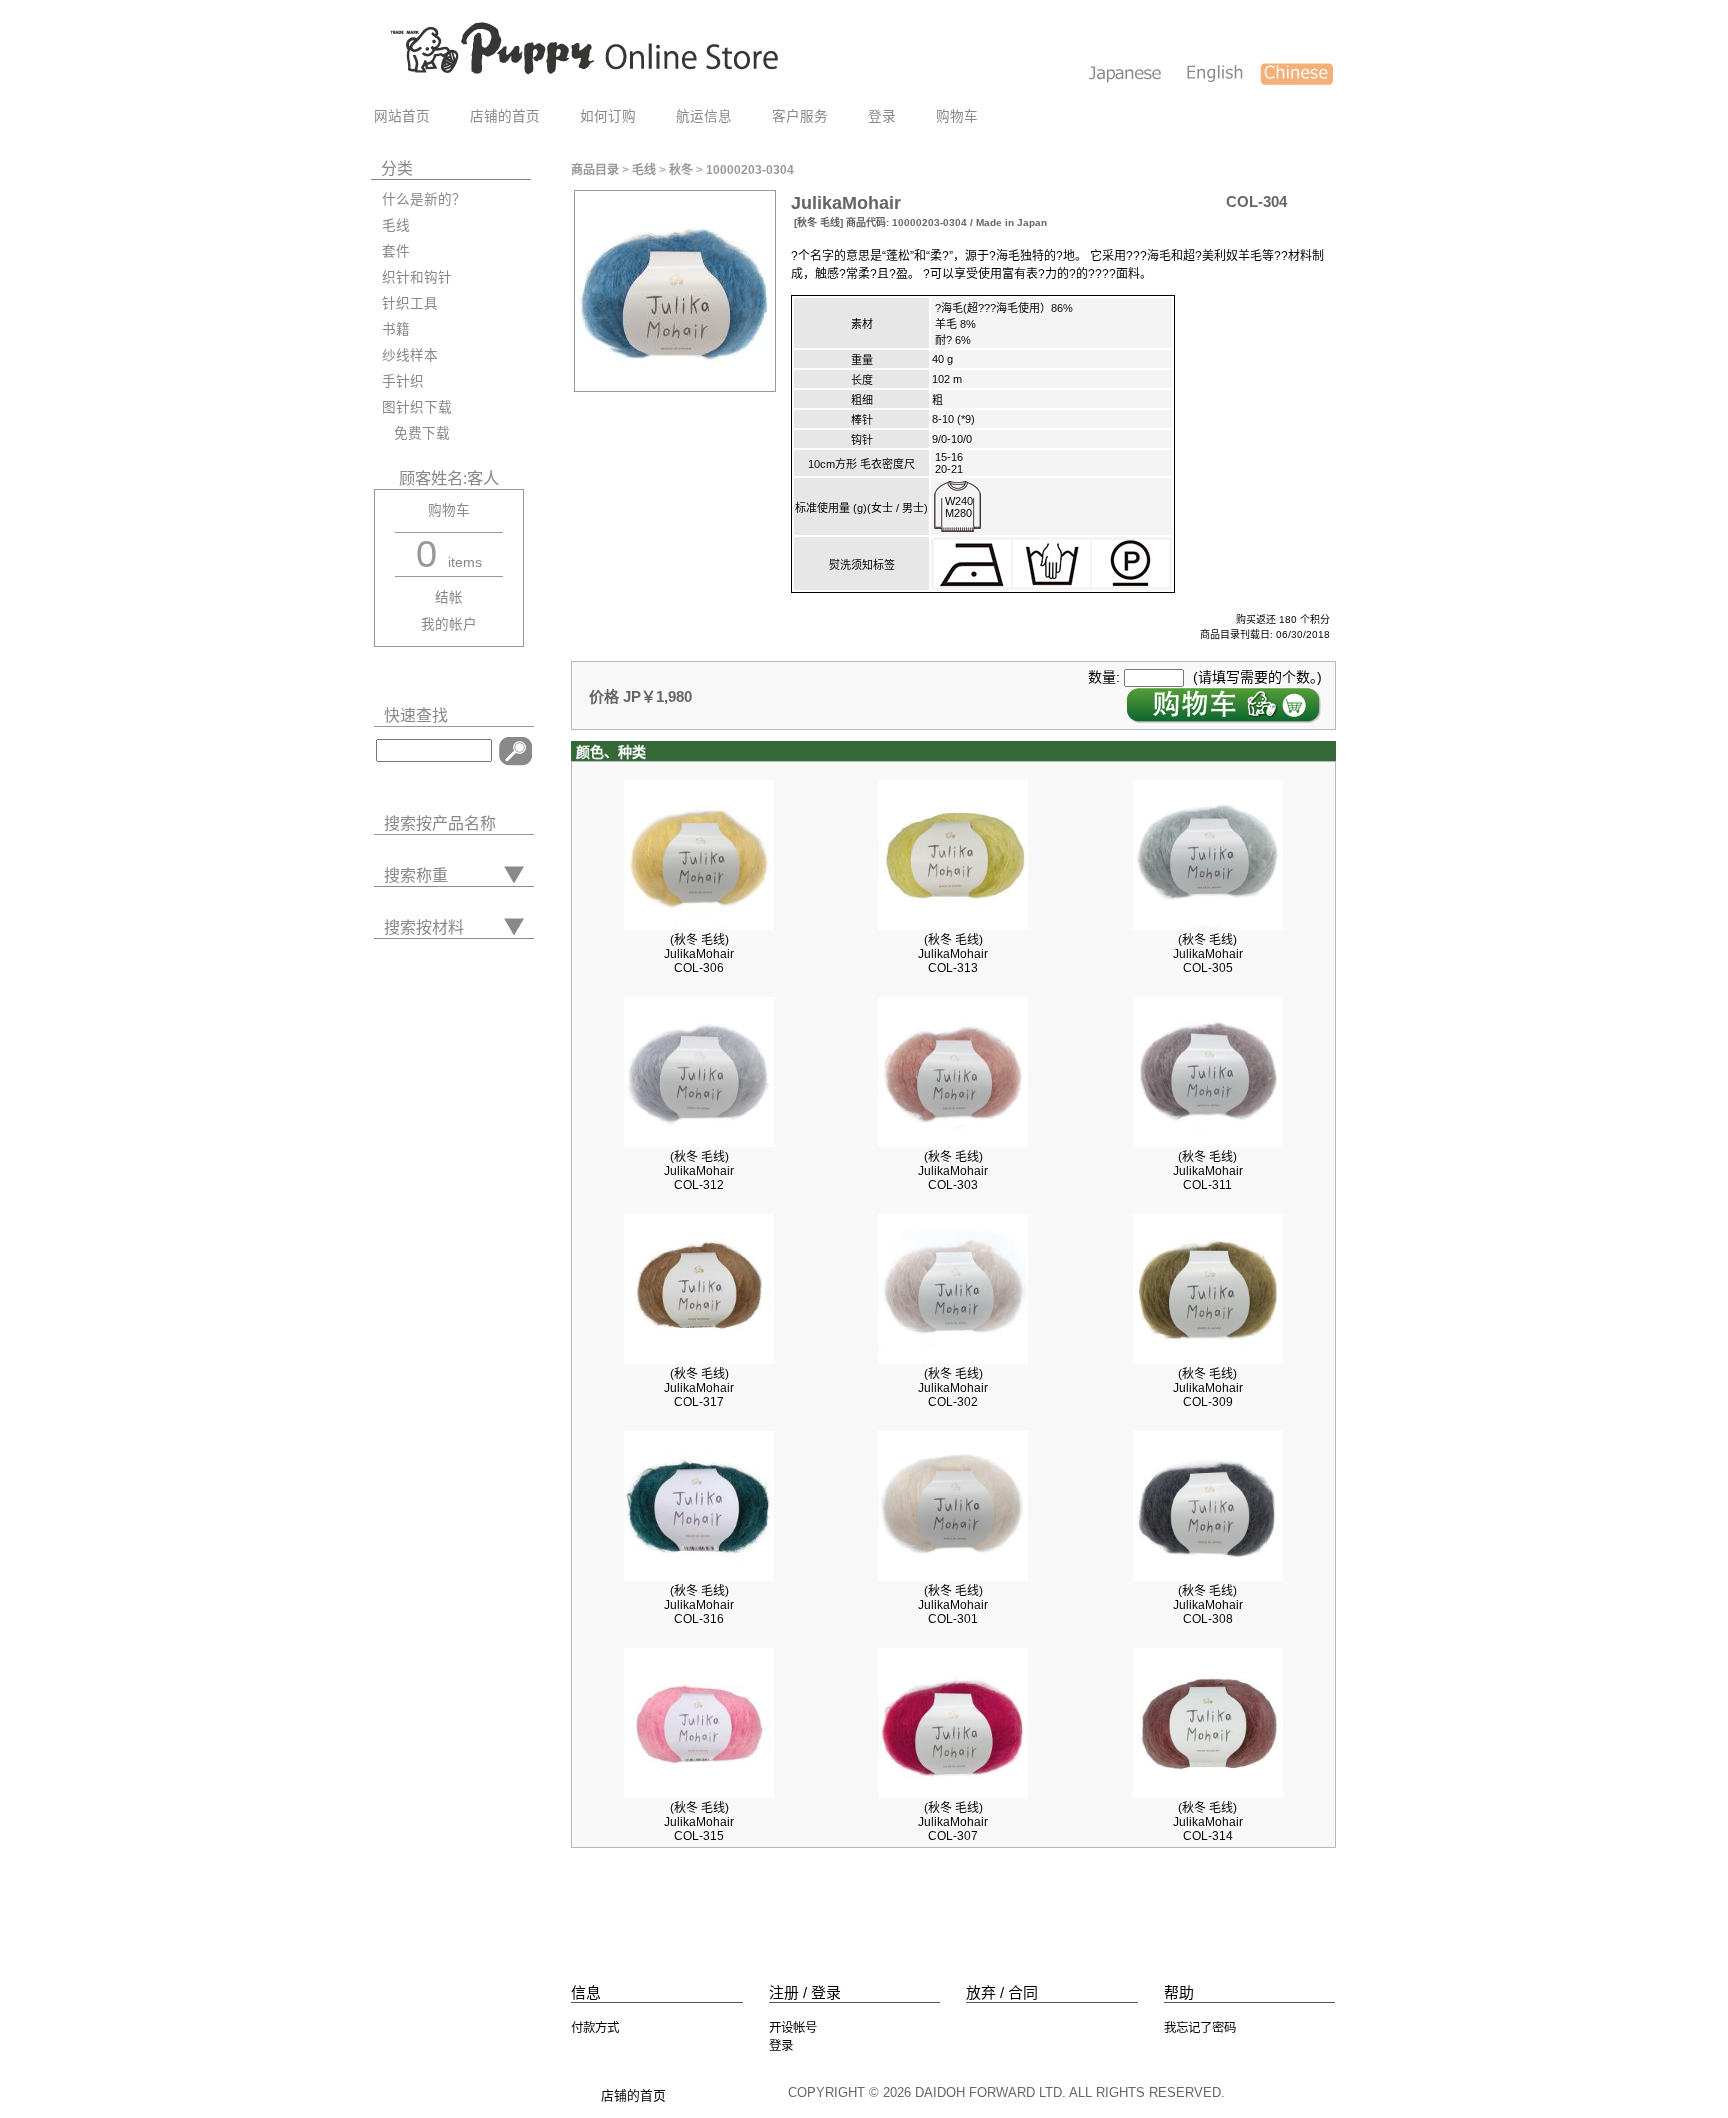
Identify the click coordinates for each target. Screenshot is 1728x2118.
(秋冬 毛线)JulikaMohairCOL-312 (699, 1171)
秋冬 (681, 170)
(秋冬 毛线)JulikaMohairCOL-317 (699, 1388)
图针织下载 (417, 407)
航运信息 (704, 116)
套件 (396, 251)
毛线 (396, 225)
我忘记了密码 (1200, 2028)
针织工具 (410, 303)
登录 (882, 116)
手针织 (403, 381)
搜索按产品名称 (440, 823)
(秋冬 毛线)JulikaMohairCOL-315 (699, 1822)
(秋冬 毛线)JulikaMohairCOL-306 (699, 954)
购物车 (957, 116)
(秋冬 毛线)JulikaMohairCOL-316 (699, 1605)
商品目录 (595, 170)
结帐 (449, 597)
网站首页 (402, 116)
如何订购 (608, 116)
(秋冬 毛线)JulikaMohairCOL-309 (1208, 1388)
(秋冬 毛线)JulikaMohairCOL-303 (953, 1171)
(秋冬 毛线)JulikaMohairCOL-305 (1208, 954)
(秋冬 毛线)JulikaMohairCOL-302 (953, 1388)
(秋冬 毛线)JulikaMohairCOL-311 (1208, 1171)
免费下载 (416, 433)
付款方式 (595, 2028)
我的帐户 (449, 624)
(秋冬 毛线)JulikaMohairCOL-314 (1208, 1822)
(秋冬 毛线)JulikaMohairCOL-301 (953, 1605)
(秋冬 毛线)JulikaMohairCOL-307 (953, 1822)
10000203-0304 (750, 170)
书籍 (396, 329)
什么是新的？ (424, 199)
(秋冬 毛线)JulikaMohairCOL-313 (953, 954)
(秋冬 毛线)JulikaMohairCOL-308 (1208, 1605)
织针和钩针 (417, 277)
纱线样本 (410, 355)
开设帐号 (793, 2028)
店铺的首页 (505, 116)
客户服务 (800, 116)
